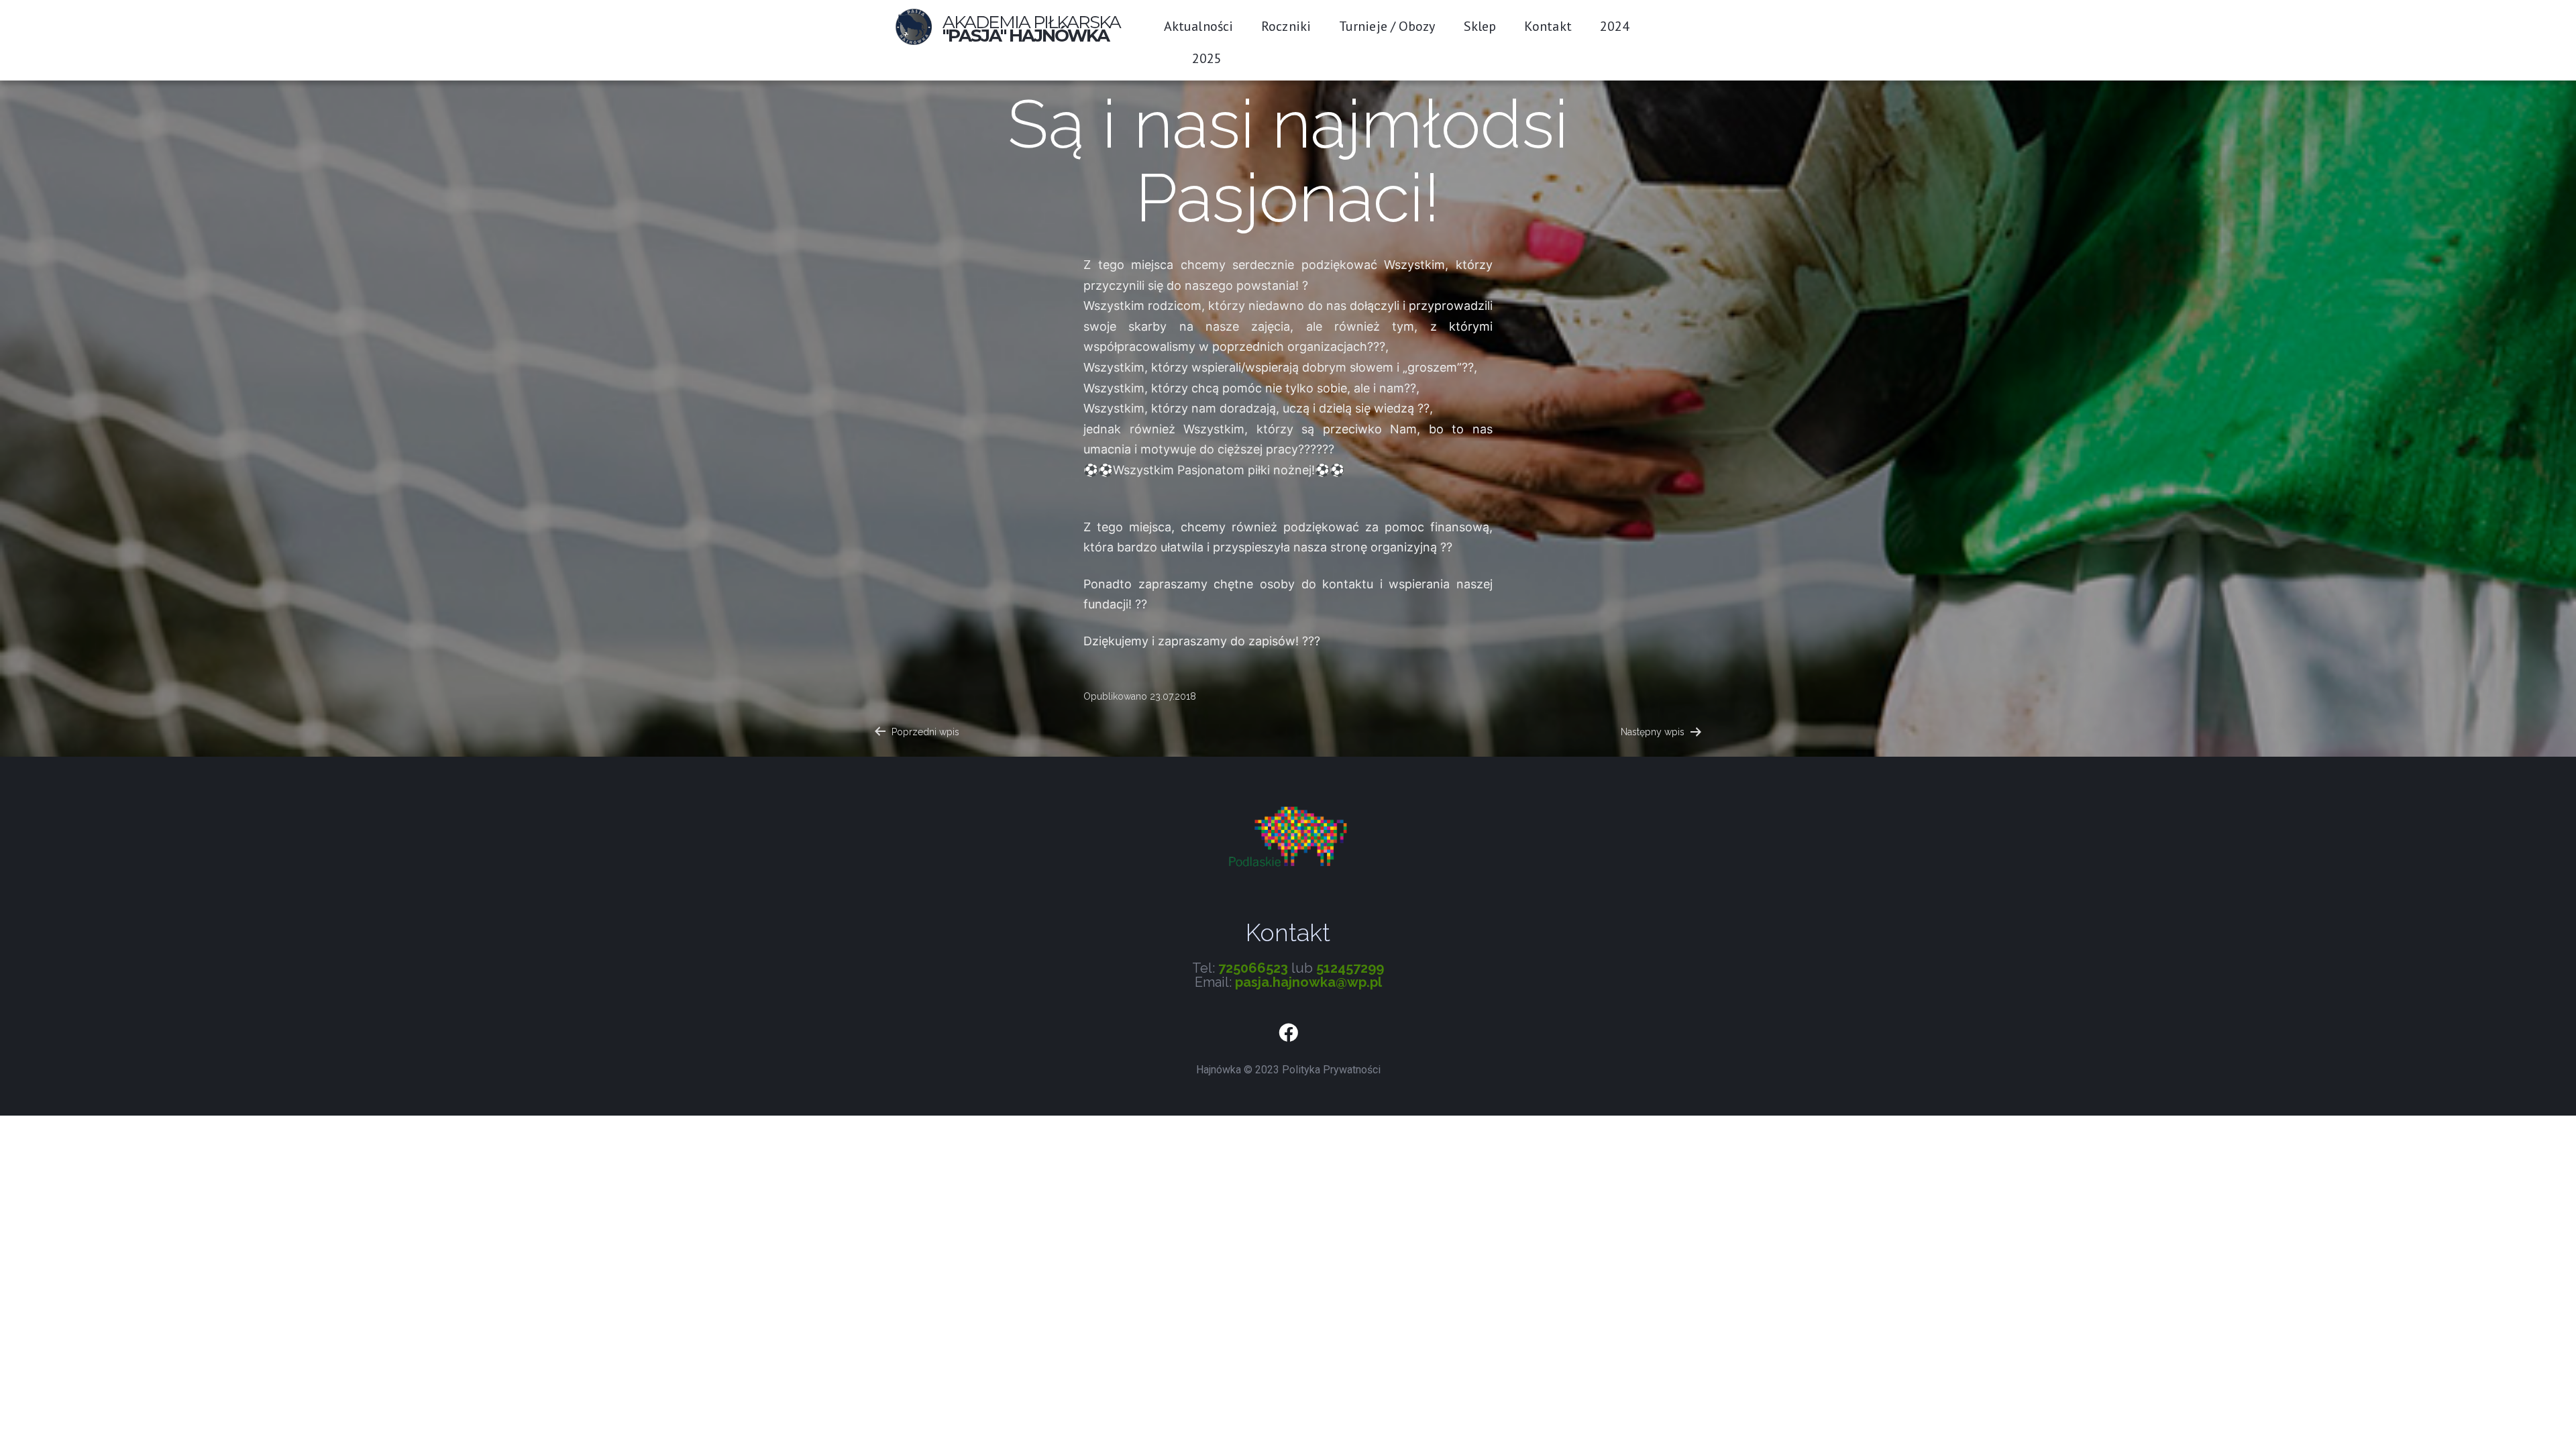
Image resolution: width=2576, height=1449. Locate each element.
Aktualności (1198, 26)
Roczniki (1286, 26)
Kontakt (1548, 26)
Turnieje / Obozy (1387, 26)
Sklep (1480, 26)
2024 (1615, 26)
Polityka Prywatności (1331, 1070)
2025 (1207, 58)
